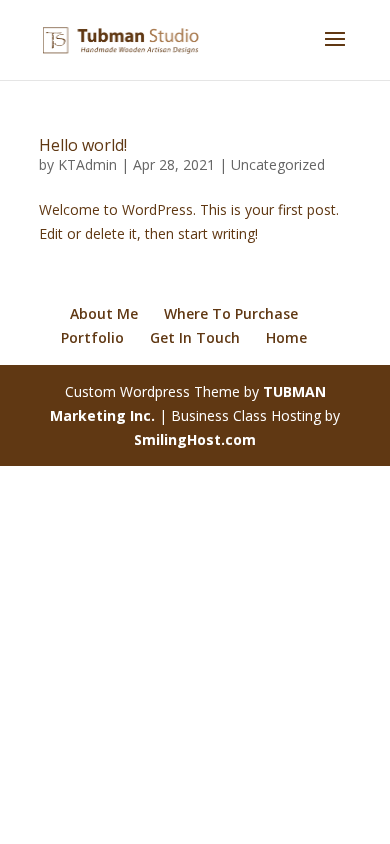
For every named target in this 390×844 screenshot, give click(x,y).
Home (286, 337)
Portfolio (92, 337)
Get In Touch (195, 337)
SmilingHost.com (195, 439)
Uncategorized (278, 164)
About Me (104, 313)
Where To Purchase (231, 313)
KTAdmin (87, 164)
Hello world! (83, 145)
